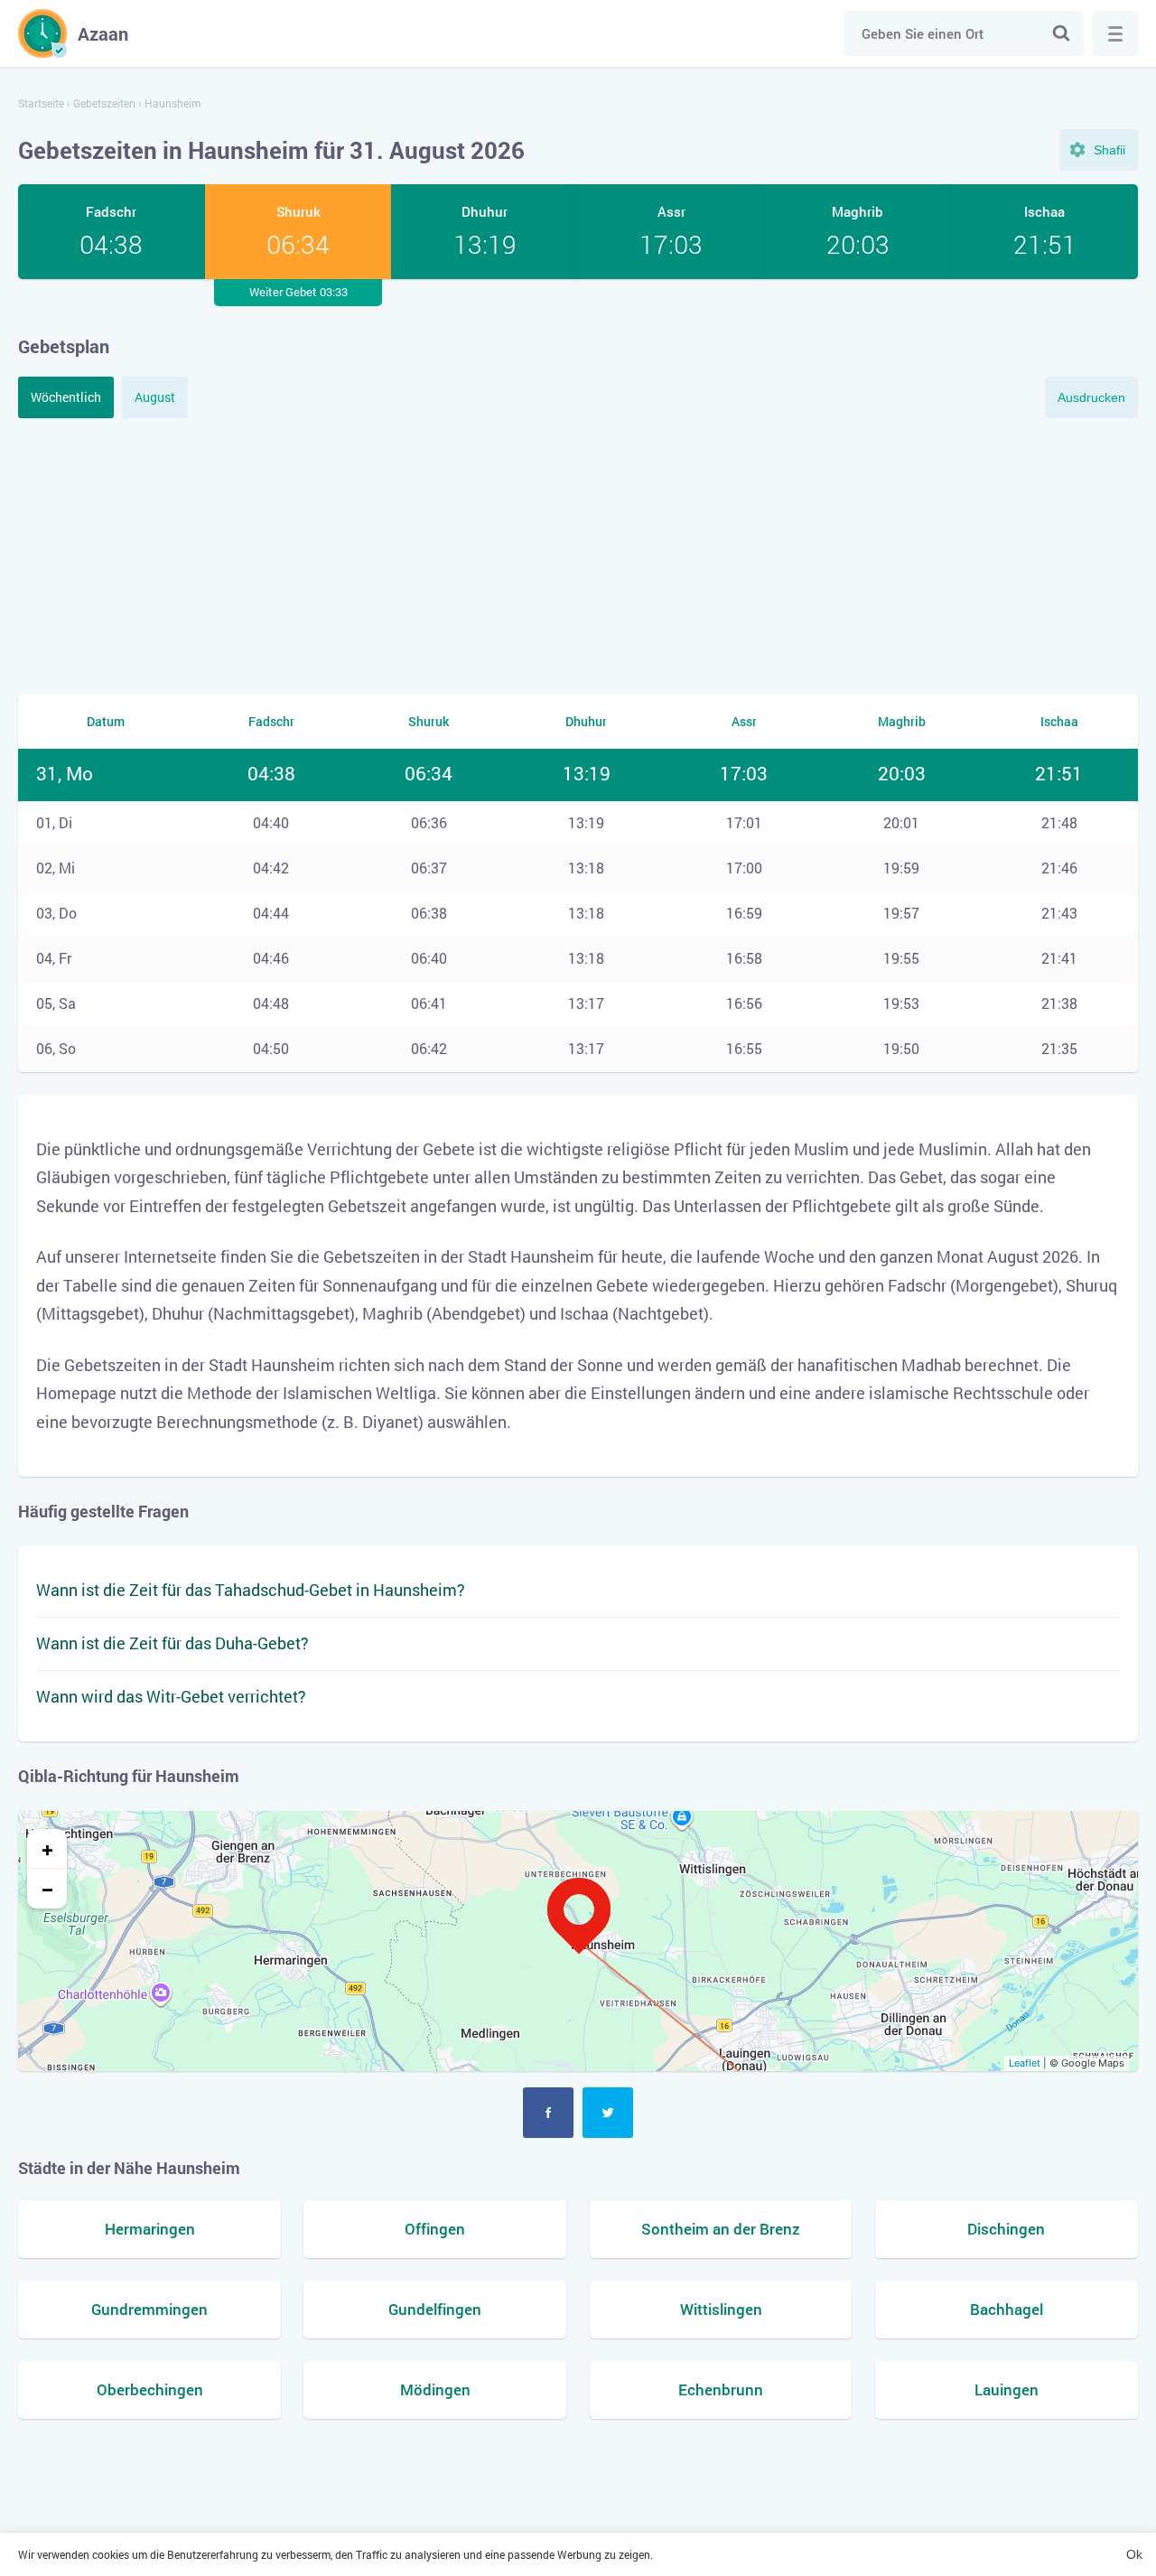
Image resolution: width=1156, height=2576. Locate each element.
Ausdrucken (1091, 397)
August (155, 397)
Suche (1061, 33)
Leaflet (1025, 2063)
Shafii (1109, 150)
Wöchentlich (66, 397)
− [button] (47, 1889)
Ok (1134, 2554)
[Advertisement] (578, 554)
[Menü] (1115, 33)
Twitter (608, 2113)
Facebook (548, 2113)
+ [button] (47, 1849)
